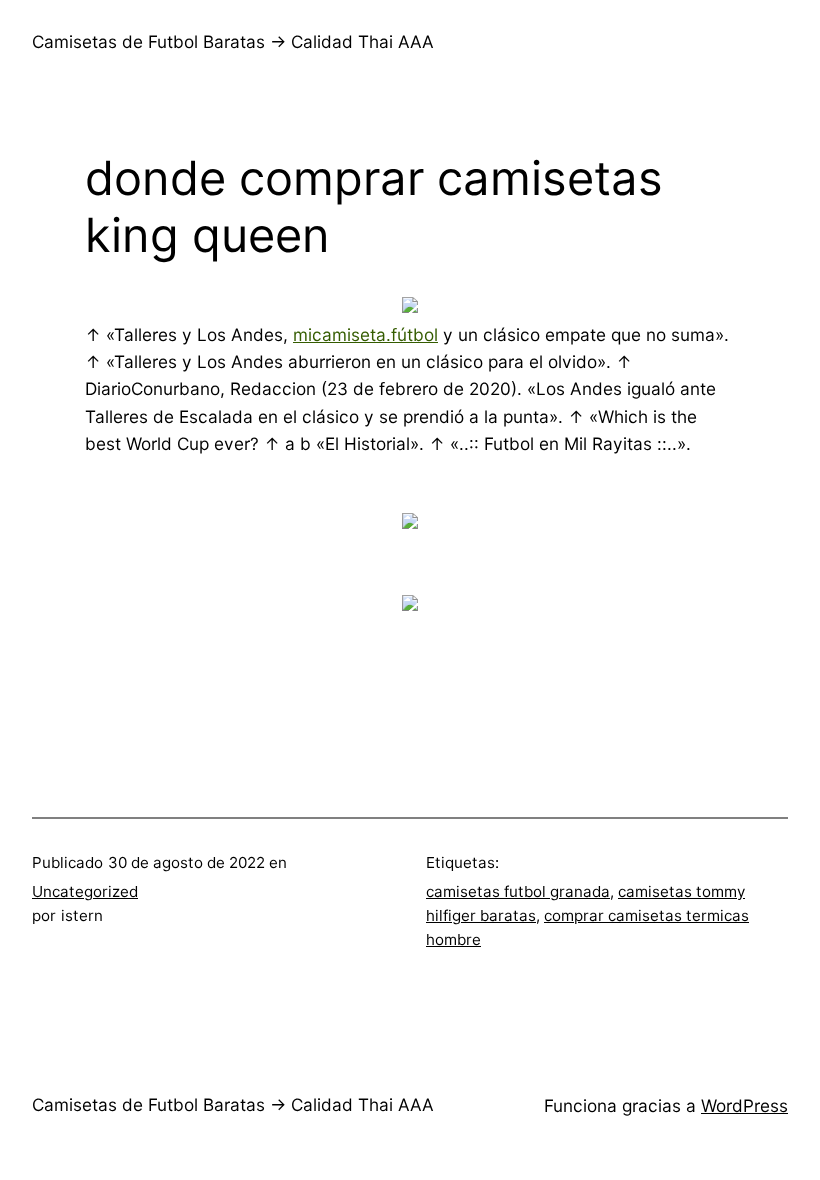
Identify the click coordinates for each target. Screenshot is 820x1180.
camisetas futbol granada (518, 891)
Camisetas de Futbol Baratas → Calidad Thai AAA (233, 41)
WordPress (744, 1105)
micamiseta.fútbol (365, 334)
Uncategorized (85, 891)
